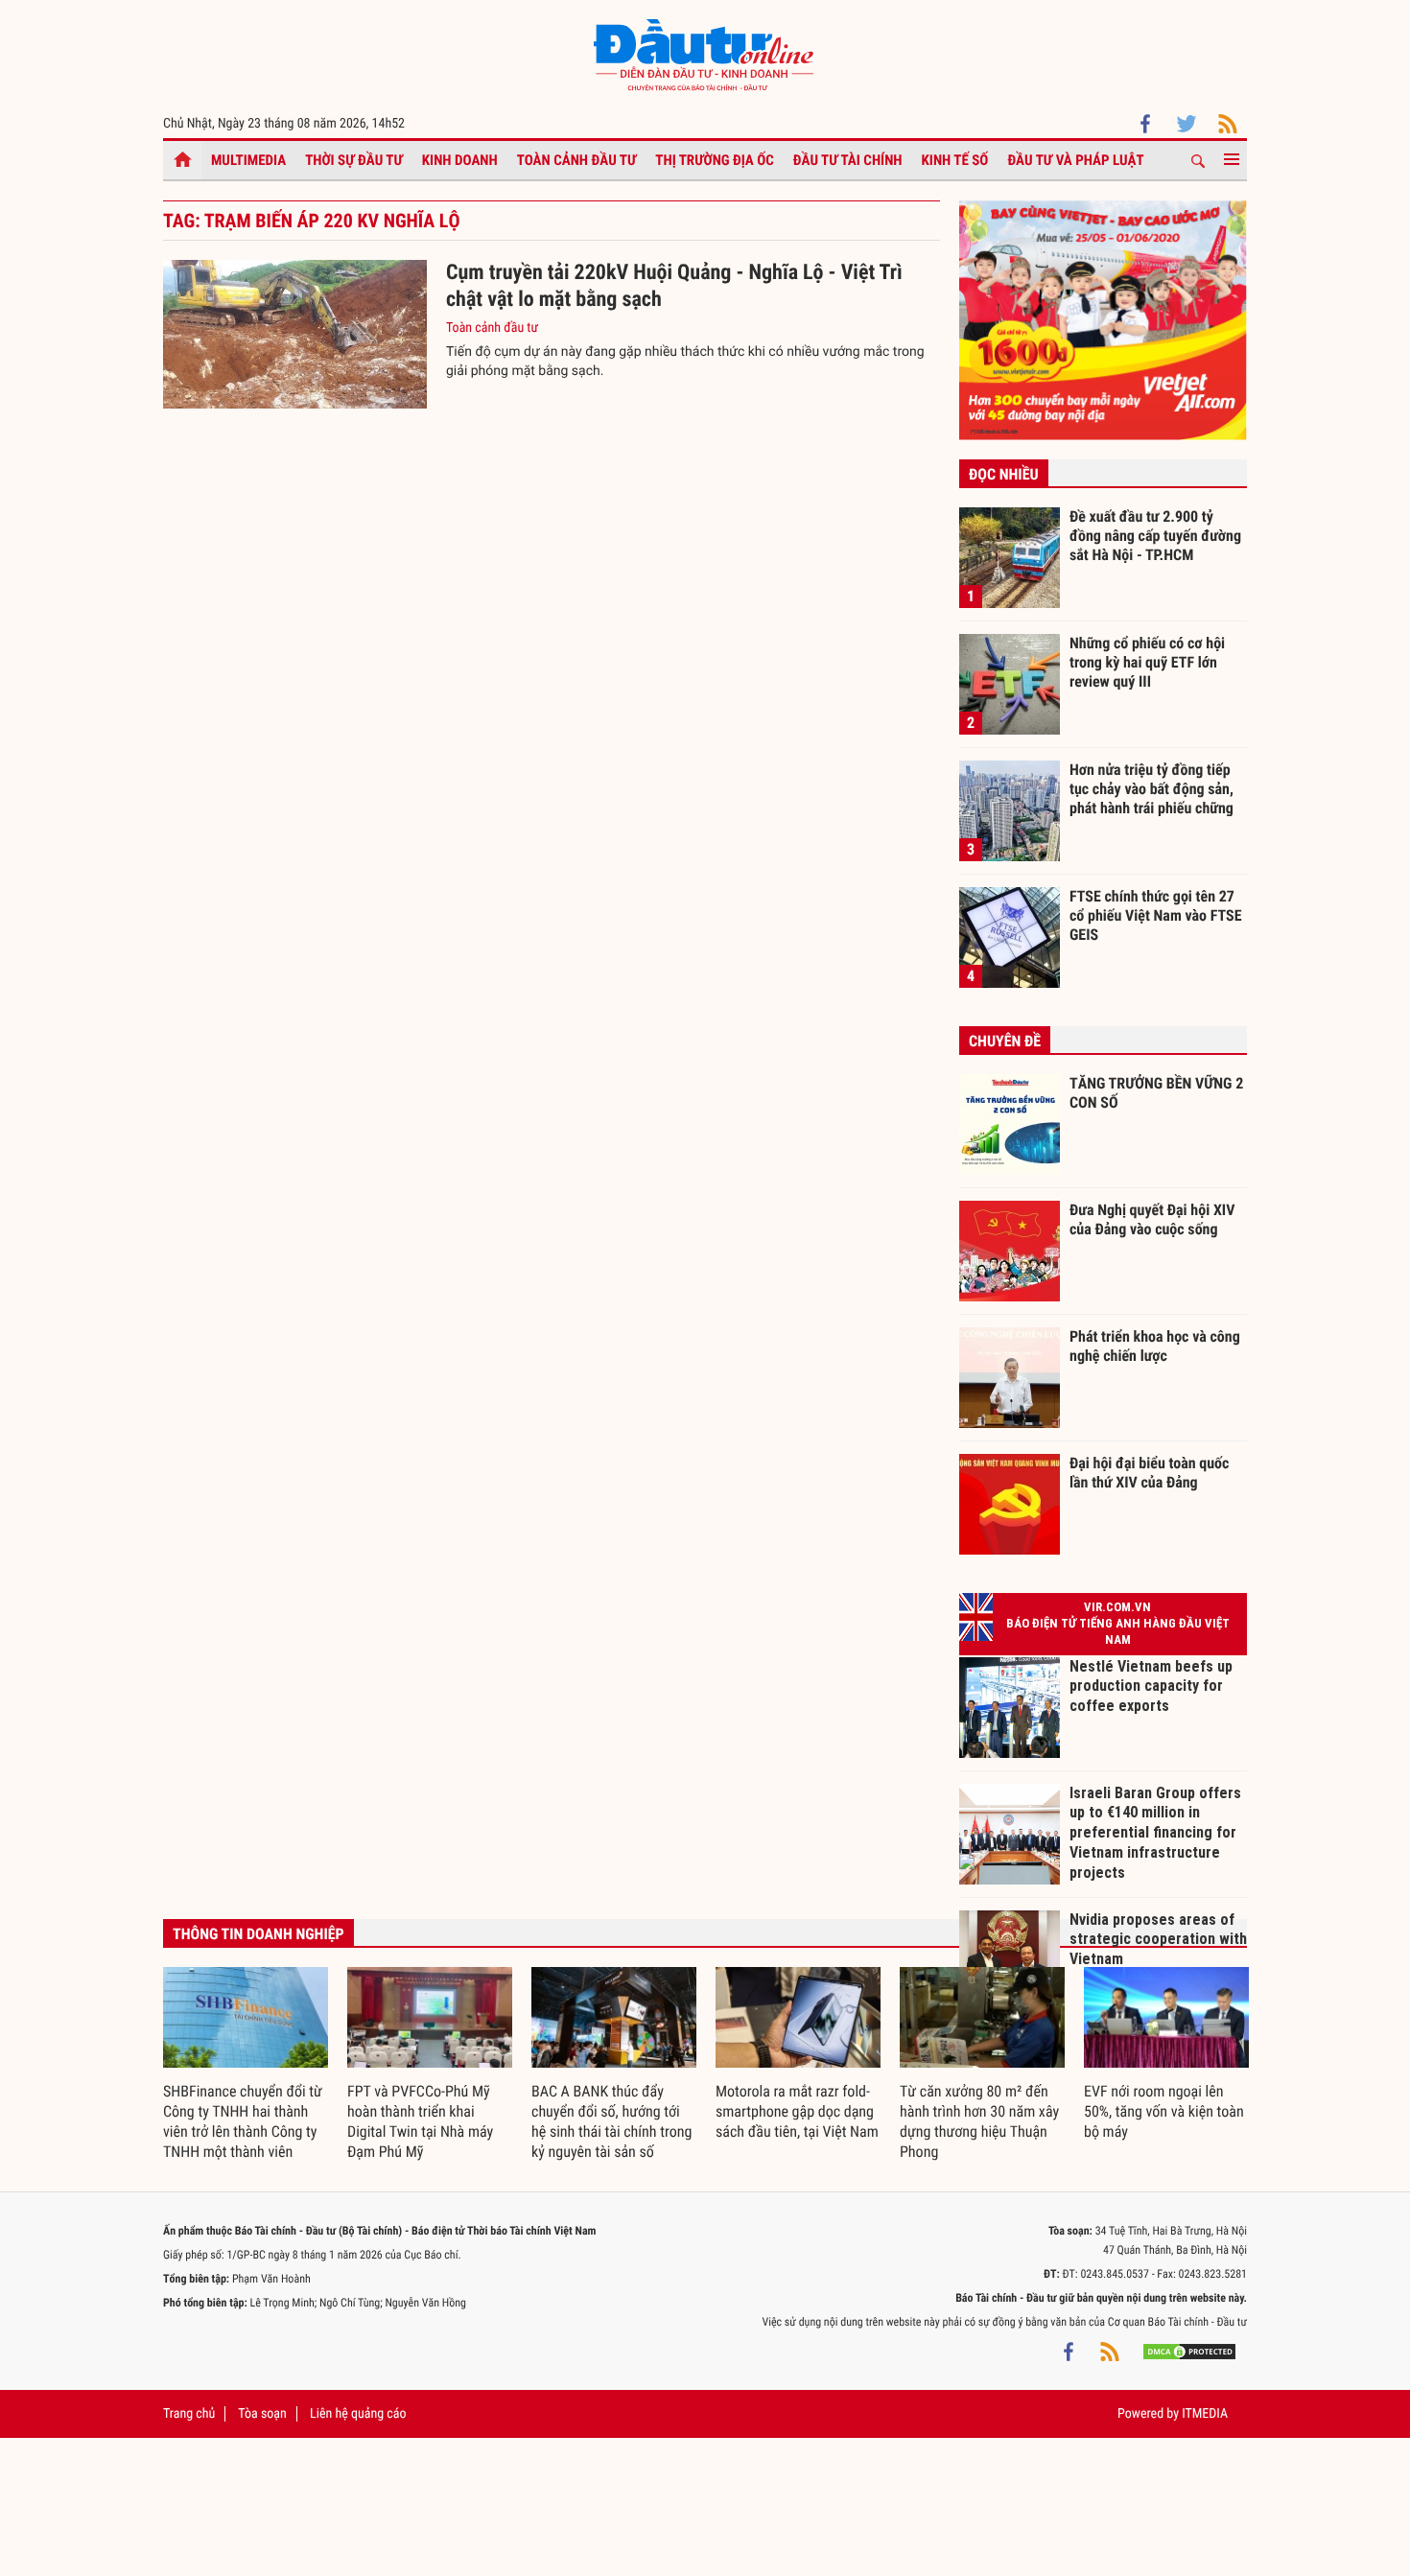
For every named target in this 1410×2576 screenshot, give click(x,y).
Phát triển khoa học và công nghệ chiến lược (1155, 1346)
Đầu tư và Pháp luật (1075, 160)
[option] (246, 2065)
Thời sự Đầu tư (354, 160)
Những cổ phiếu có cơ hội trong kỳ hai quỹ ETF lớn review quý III (1147, 662)
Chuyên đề (1005, 1041)
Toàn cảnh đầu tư (577, 160)
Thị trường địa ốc (715, 160)
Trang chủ (189, 2414)
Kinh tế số (955, 160)
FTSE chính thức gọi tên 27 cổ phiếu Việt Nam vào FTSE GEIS (1156, 915)
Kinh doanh (460, 160)
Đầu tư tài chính (848, 160)
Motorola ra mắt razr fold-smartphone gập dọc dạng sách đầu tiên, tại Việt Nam (797, 2111)
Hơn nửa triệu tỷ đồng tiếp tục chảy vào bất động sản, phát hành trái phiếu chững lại (1151, 788)
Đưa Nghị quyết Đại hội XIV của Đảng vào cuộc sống (1152, 1219)
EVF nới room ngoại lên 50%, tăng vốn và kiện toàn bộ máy (1164, 2111)
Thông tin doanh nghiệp (258, 1934)
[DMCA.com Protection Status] (1189, 2351)
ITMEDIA (1205, 2414)
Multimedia (248, 160)
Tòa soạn (262, 2414)
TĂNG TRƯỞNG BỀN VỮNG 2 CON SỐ (1156, 1093)
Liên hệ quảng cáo (358, 2414)
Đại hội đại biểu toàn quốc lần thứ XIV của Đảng (1149, 1473)
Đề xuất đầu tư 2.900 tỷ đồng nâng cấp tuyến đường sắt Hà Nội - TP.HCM (1155, 535)
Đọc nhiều (1004, 474)
